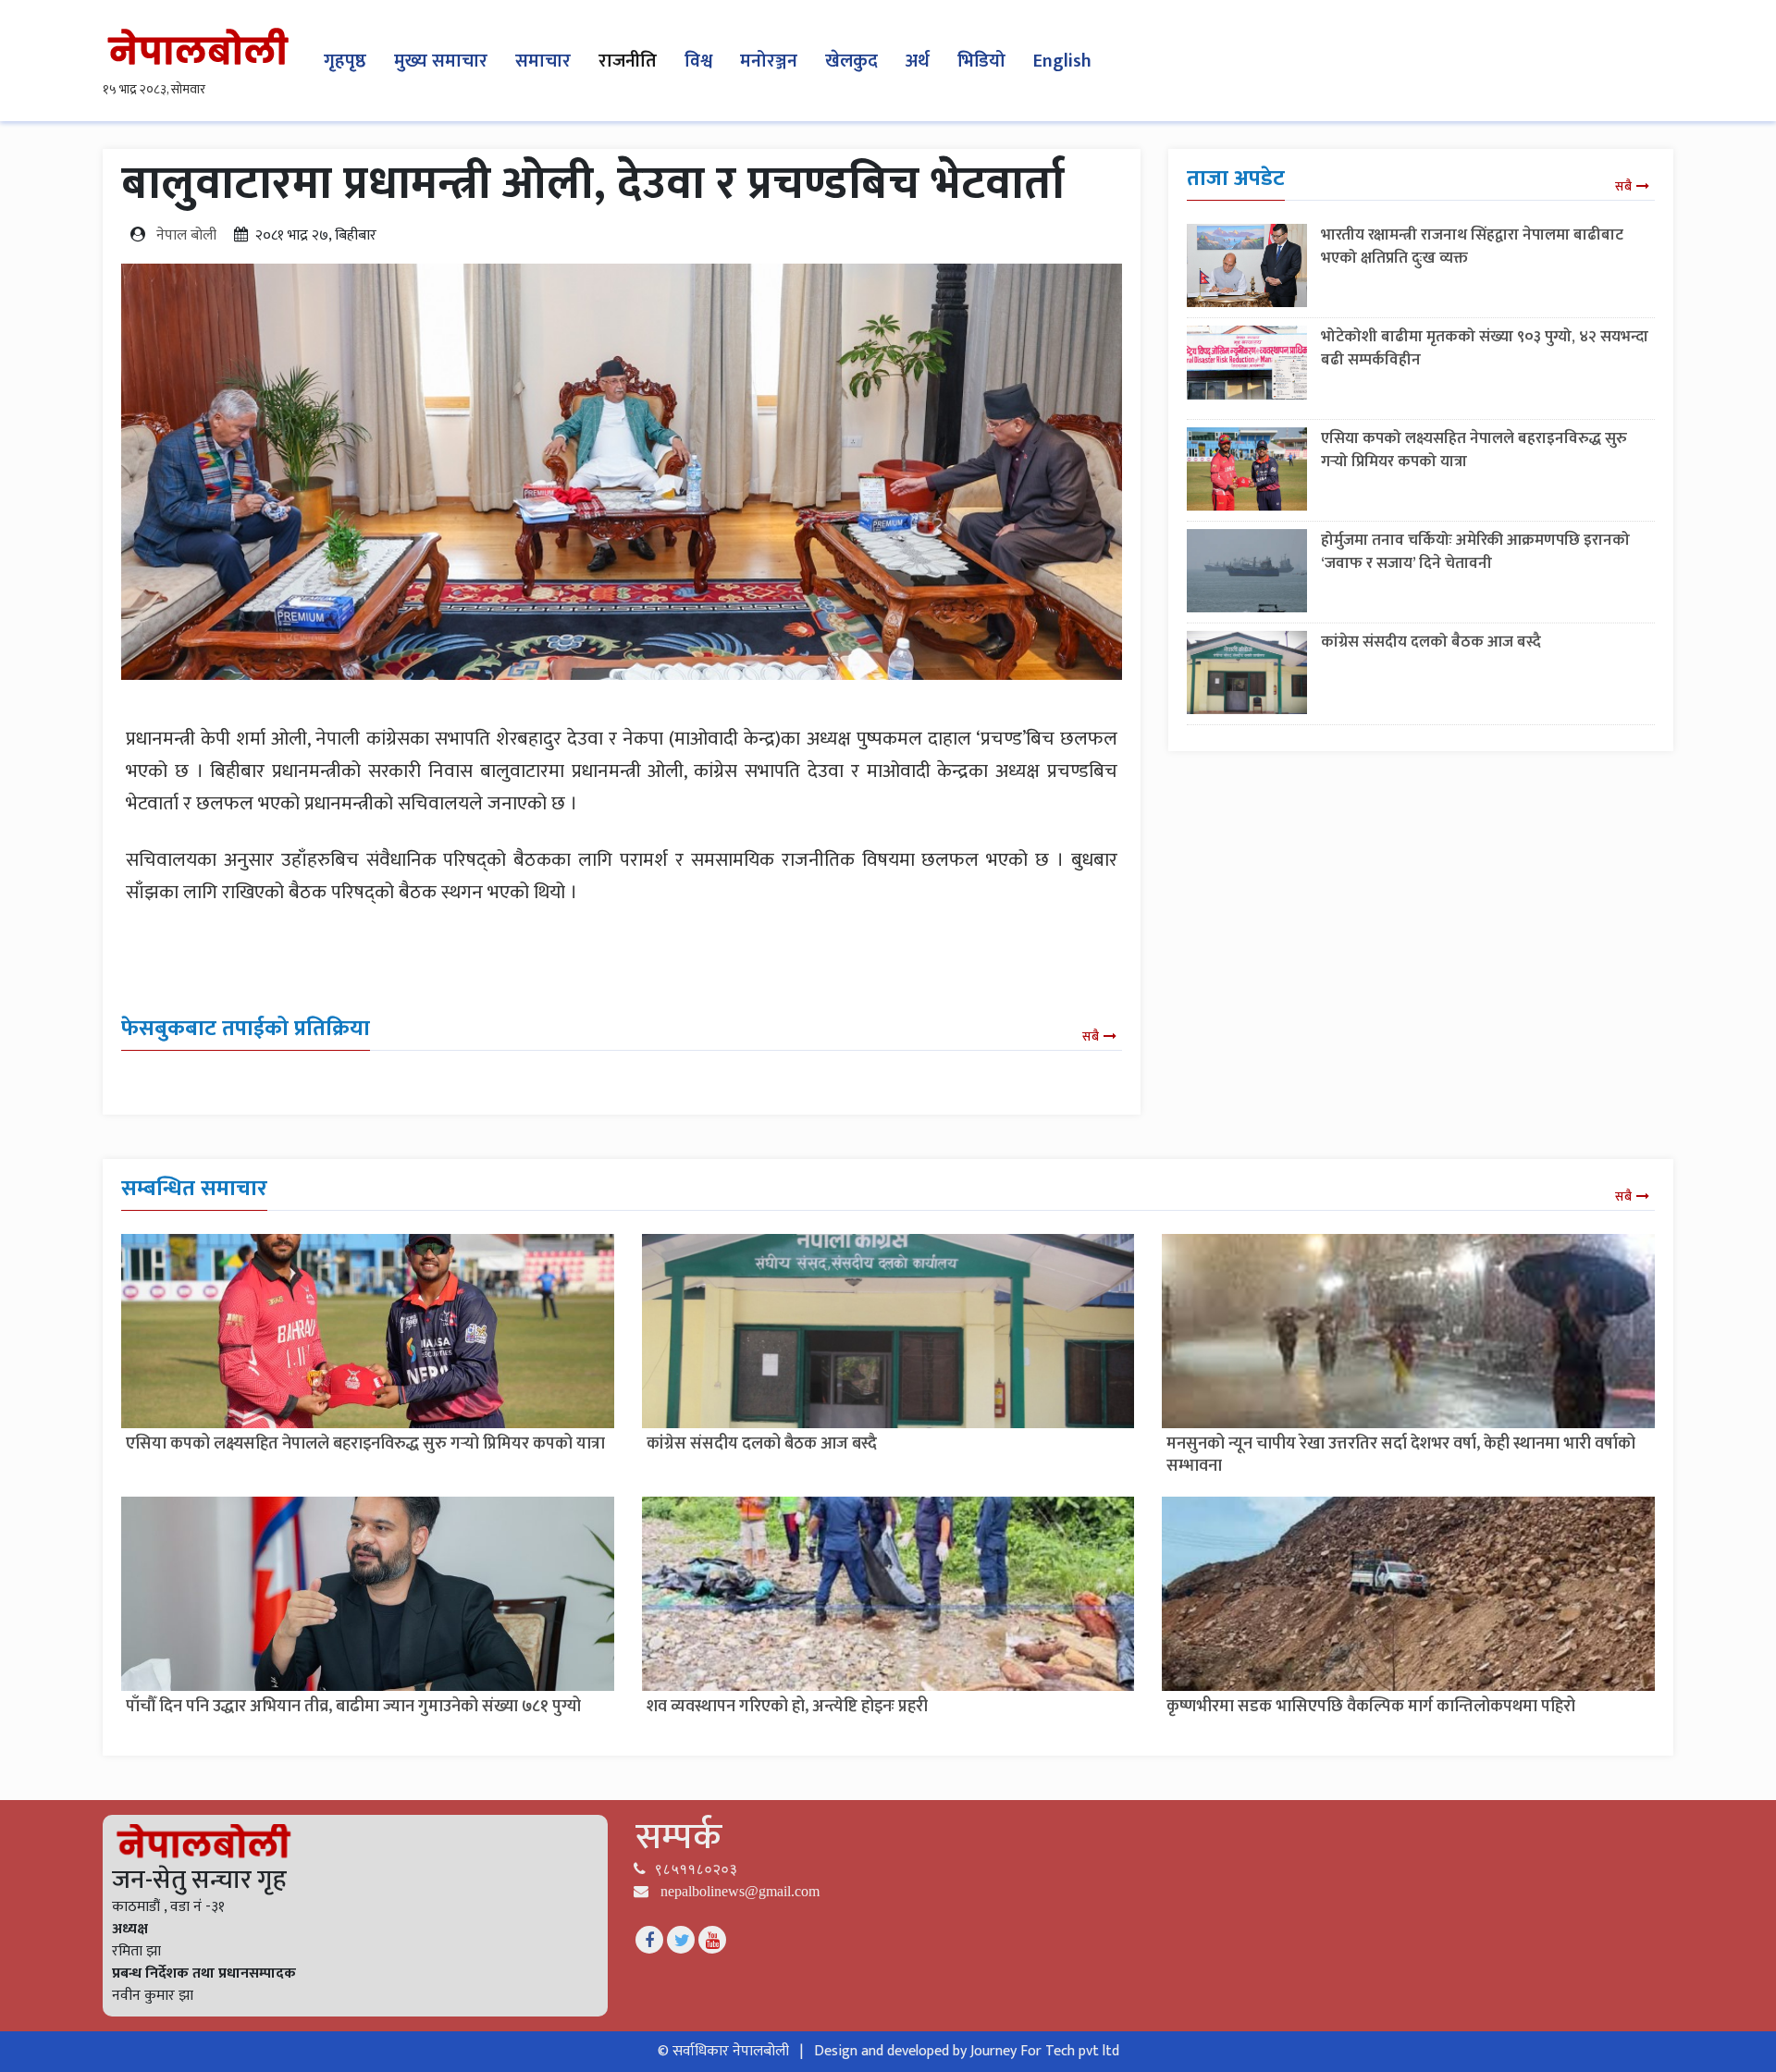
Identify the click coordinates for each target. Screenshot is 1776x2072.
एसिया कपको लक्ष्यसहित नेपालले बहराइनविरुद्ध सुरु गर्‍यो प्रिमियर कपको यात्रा (1474, 450)
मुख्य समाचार (441, 61)
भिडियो (981, 61)
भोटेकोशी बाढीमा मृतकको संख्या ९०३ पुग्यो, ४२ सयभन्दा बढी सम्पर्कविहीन (1485, 348)
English (1062, 61)
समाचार (543, 61)
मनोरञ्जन (769, 61)
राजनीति (628, 61)
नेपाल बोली (186, 235)
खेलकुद (851, 61)
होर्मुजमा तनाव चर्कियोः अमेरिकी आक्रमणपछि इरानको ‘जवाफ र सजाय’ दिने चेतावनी (1475, 552)
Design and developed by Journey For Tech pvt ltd (967, 2051)
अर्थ (918, 61)
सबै (1091, 1036)
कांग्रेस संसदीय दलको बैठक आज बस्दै (1431, 642)
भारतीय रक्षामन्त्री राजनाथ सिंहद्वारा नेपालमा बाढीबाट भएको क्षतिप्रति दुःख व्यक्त (1472, 247)
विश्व (698, 61)
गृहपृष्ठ (345, 61)
